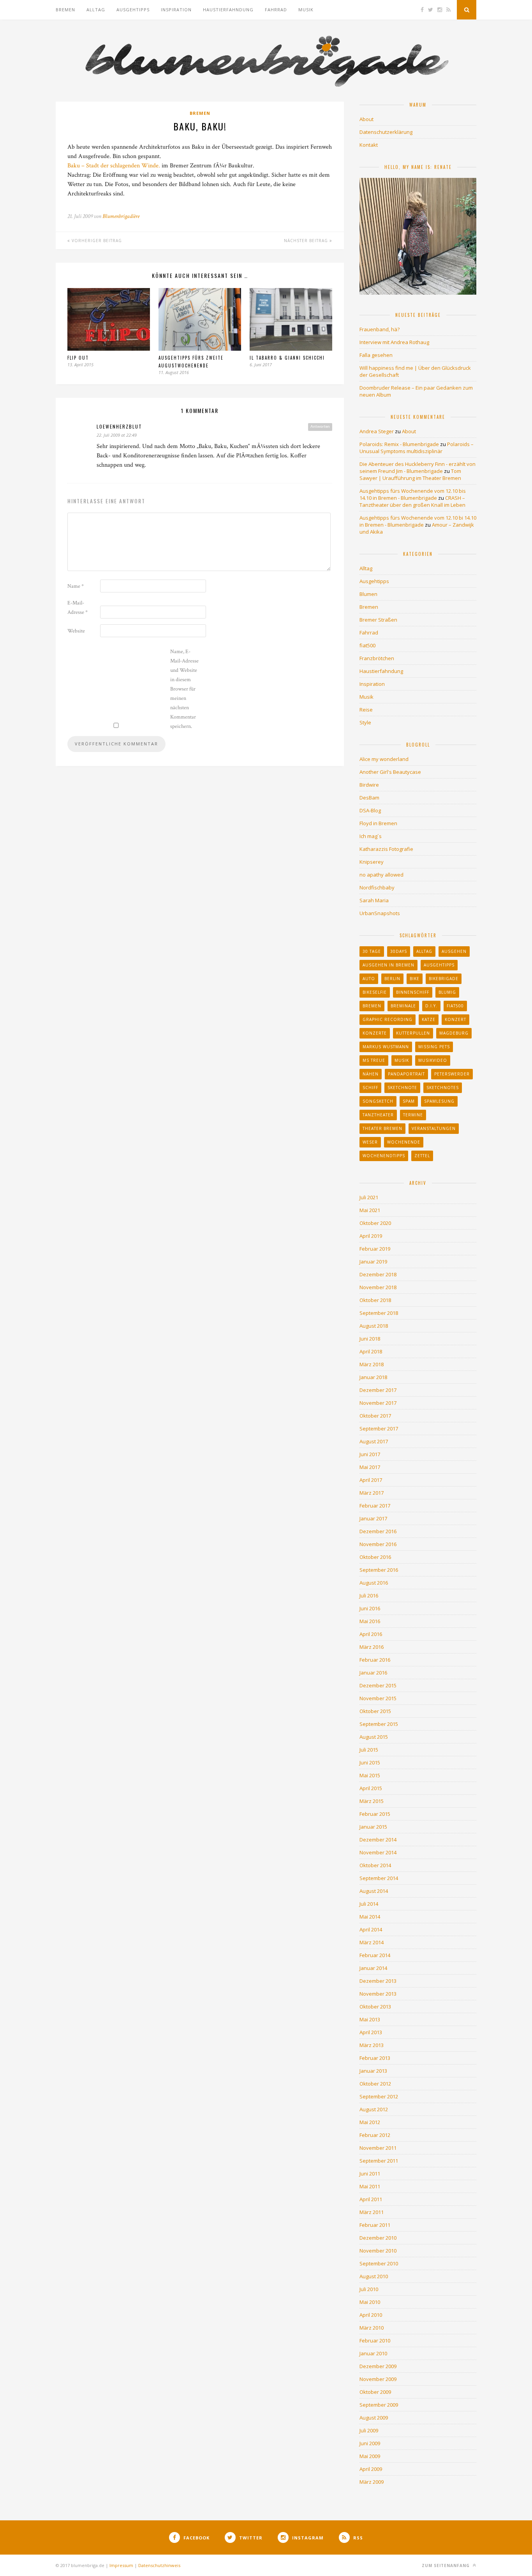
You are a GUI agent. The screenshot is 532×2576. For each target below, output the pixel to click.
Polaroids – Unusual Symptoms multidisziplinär (417, 448)
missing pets (434, 1047)
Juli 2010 (369, 2289)
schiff (370, 1088)
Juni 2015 (370, 1762)
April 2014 (371, 1929)
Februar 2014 (375, 1955)
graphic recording (388, 1019)
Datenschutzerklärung (386, 132)
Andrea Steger (377, 431)
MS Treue (374, 1060)
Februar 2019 (375, 1249)
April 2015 (371, 1788)
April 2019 (371, 1236)
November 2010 (378, 2251)
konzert (455, 1019)
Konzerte (375, 1033)
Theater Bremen (382, 1128)
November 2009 (378, 2379)
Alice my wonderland (384, 759)
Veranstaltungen (434, 1128)
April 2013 (371, 2032)
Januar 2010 (373, 2353)
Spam (409, 1101)
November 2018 (378, 1287)
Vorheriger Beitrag (96, 241)
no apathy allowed (381, 875)
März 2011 (372, 2212)
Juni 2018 (370, 1339)
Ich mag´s (371, 836)
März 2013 (372, 2045)
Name (76, 586)
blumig (447, 992)
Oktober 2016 (375, 1557)
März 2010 (372, 2328)
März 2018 (372, 1364)
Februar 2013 (375, 2058)
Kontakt (369, 145)
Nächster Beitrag (307, 241)
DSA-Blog (370, 810)
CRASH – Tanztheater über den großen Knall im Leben (412, 501)
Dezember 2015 (378, 1685)
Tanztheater (378, 1115)
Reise (366, 710)
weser (370, 1142)
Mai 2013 (370, 2019)
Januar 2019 (373, 1262)
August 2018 (374, 1326)
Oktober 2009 (375, 2392)
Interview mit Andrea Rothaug (394, 342)
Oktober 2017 (375, 1416)
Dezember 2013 (378, 1981)
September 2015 (379, 1724)
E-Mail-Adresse (78, 608)
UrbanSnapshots (380, 913)
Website (76, 631)
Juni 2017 (370, 1454)
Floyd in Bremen (378, 823)
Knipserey (372, 862)
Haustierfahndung (228, 10)
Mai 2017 (370, 1467)
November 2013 (378, 1994)
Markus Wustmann (386, 1047)
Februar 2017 (375, 1506)
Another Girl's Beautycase (390, 772)
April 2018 (371, 1351)
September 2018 (379, 1313)
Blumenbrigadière (121, 216)
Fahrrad (276, 10)
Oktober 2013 (375, 2007)
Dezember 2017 (378, 1390)
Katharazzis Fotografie (386, 849)
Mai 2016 (370, 1621)
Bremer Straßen (378, 620)
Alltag (96, 10)
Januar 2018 (373, 1377)
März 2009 (372, 2482)
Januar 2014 (373, 1968)
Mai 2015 (370, 1775)
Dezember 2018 (378, 1274)
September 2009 (379, 2405)
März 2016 (372, 1647)
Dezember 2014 (378, 1840)
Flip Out (78, 358)
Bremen (65, 10)
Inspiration (176, 10)
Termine (413, 1115)
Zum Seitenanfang (447, 2565)
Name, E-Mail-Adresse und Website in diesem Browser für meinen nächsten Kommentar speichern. (184, 689)
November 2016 (378, 1544)
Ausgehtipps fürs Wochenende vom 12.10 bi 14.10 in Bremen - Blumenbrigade (418, 521)
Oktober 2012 (375, 2084)
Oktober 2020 (375, 1223)
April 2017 (371, 1480)
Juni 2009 (370, 2443)
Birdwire (369, 785)
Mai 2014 (370, 1917)
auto (369, 979)
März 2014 (372, 1942)
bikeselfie (375, 992)
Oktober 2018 (375, 1300)
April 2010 (371, 2315)
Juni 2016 (370, 1608)
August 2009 (374, 2418)
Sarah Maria (374, 900)
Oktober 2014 (375, 1865)
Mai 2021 (370, 1210)
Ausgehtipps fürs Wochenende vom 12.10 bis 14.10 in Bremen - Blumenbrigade (413, 494)
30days (399, 951)
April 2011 (371, 2199)
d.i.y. (431, 1006)
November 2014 (378, 1852)
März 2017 (372, 1493)
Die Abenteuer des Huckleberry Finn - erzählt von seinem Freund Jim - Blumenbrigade (417, 467)
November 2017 (378, 1403)
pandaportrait (406, 1074)
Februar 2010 (375, 2341)
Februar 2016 (375, 1660)
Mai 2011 (370, 2186)
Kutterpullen (413, 1033)
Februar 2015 (375, 1814)
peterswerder (452, 1074)
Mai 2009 (370, 2456)
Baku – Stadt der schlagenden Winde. (114, 166)
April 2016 (371, 1634)
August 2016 (374, 1583)
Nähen (371, 1074)
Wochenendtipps (384, 1156)
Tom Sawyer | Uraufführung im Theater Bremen (410, 474)
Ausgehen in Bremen (388, 965)
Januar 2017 (373, 1518)
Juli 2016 (369, 1596)
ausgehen (454, 951)
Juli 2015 (369, 1750)
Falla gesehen (376, 355)
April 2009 (371, 2469)
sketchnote (402, 1088)
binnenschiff (413, 992)
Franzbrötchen (377, 658)
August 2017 (374, 1441)
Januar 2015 (373, 1827)
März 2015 (372, 1801)
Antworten (320, 427)
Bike (415, 979)
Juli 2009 (369, 2430)
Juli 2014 (369, 1904)
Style (365, 722)
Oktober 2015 (375, 1711)
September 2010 (379, 2263)
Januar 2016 (373, 1673)
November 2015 (378, 1698)
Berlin (392, 979)
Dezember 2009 (378, 2366)
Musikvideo (433, 1060)
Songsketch (378, 1101)
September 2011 (379, 2161)
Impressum (121, 2565)
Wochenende (404, 1142)
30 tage (372, 951)
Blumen (368, 594)
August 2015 (374, 1737)
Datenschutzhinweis (159, 2565)
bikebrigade (444, 979)
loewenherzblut (119, 426)
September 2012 (379, 2096)
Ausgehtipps (133, 10)
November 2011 (378, 2148)
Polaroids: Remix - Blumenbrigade (399, 444)
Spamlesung (439, 1101)
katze (429, 1019)
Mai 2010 (370, 2302)
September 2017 (379, 1429)
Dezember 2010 (378, 2238)
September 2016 (379, 1570)
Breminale (403, 1006)
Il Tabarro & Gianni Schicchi (287, 358)
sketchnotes (443, 1088)
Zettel (422, 1156)
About (366, 119)
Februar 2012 (375, 2135)
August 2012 (374, 2109)
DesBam (369, 798)
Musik (306, 10)
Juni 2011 (370, 2174)
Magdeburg (454, 1033)
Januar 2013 (373, 2071)
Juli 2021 (369, 1197)
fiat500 (367, 645)
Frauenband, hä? (380, 329)
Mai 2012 (370, 2122)
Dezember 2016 (378, 1531)
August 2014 (374, 1891)
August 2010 (374, 2276)
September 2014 (379, 1878)
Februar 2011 (375, 2225)
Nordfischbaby (377, 887)
